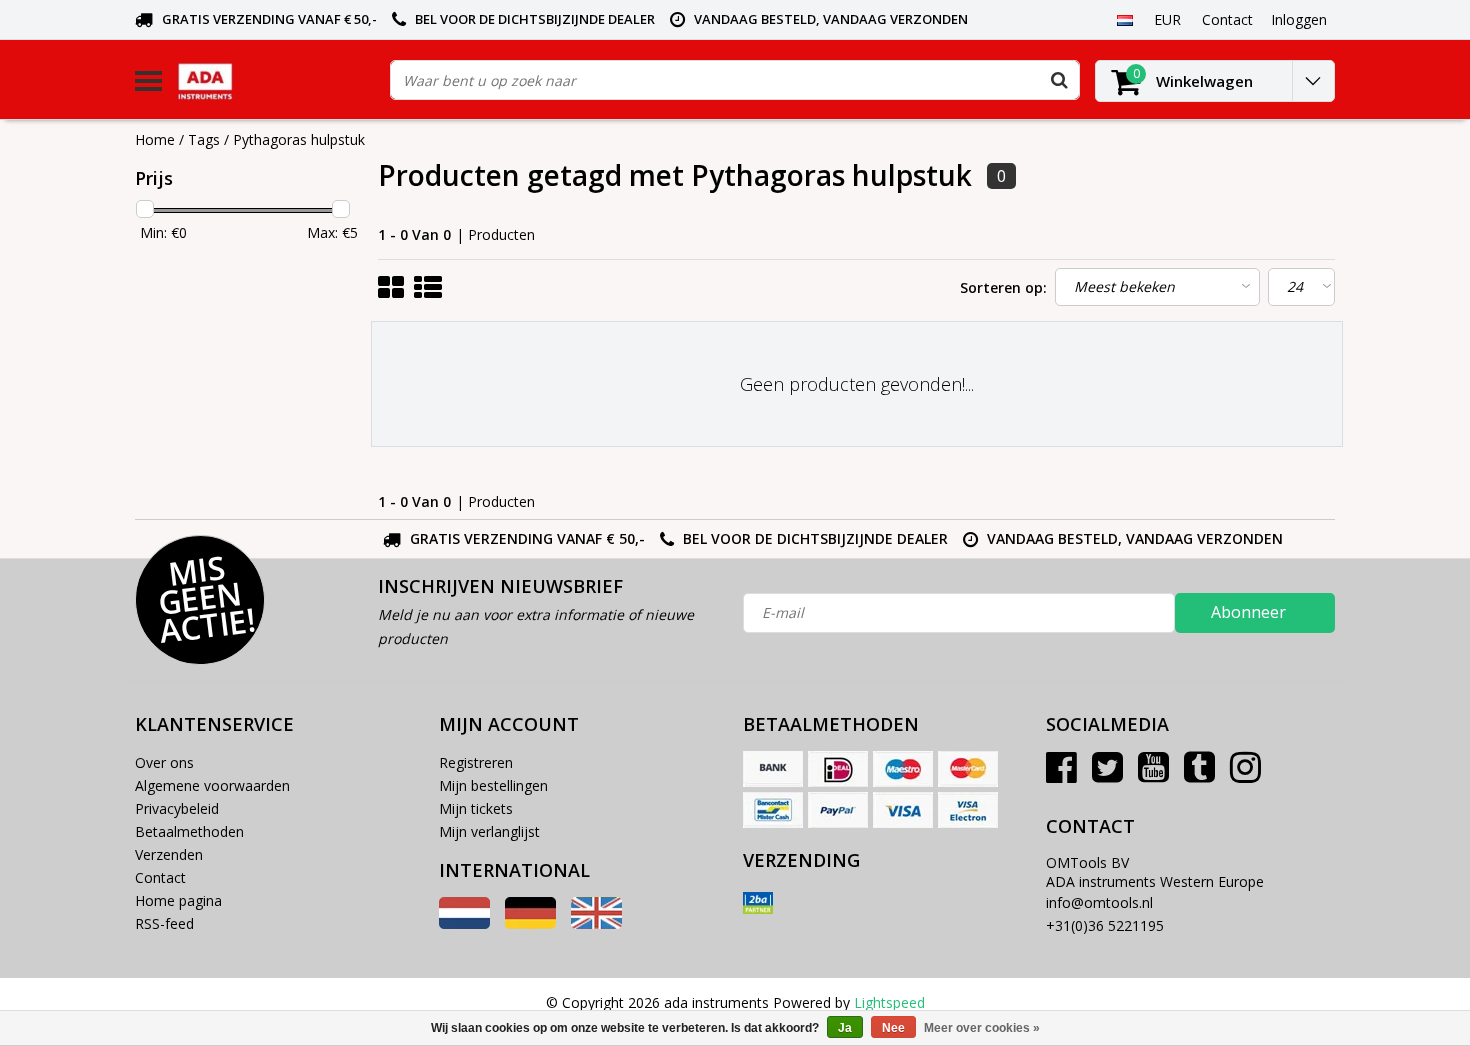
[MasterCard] (968, 769)
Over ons (164, 762)
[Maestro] (903, 769)
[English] (596, 923)
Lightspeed (889, 1002)
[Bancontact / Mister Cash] (773, 810)
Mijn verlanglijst (489, 831)
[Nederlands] (1124, 19)
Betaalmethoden (189, 831)
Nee (893, 1028)
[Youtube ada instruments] (1153, 774)
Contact (160, 877)
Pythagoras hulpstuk (299, 139)
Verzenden (169, 854)
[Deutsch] (530, 923)
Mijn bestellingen (493, 785)
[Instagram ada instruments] (1245, 774)
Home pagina (178, 900)
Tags (204, 139)
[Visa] (903, 810)
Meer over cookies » (982, 1028)
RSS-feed (164, 923)
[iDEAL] (838, 769)
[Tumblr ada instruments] (1199, 774)
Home (155, 139)
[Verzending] (758, 903)
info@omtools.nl (1099, 902)
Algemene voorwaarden (212, 785)
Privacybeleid (177, 808)
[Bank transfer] (773, 769)
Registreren (476, 762)
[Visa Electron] (968, 810)
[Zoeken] (1059, 80)
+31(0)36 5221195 (1105, 925)
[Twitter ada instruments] (1107, 774)
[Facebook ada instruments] (1061, 774)
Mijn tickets (476, 808)
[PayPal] (838, 810)
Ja (845, 1028)
